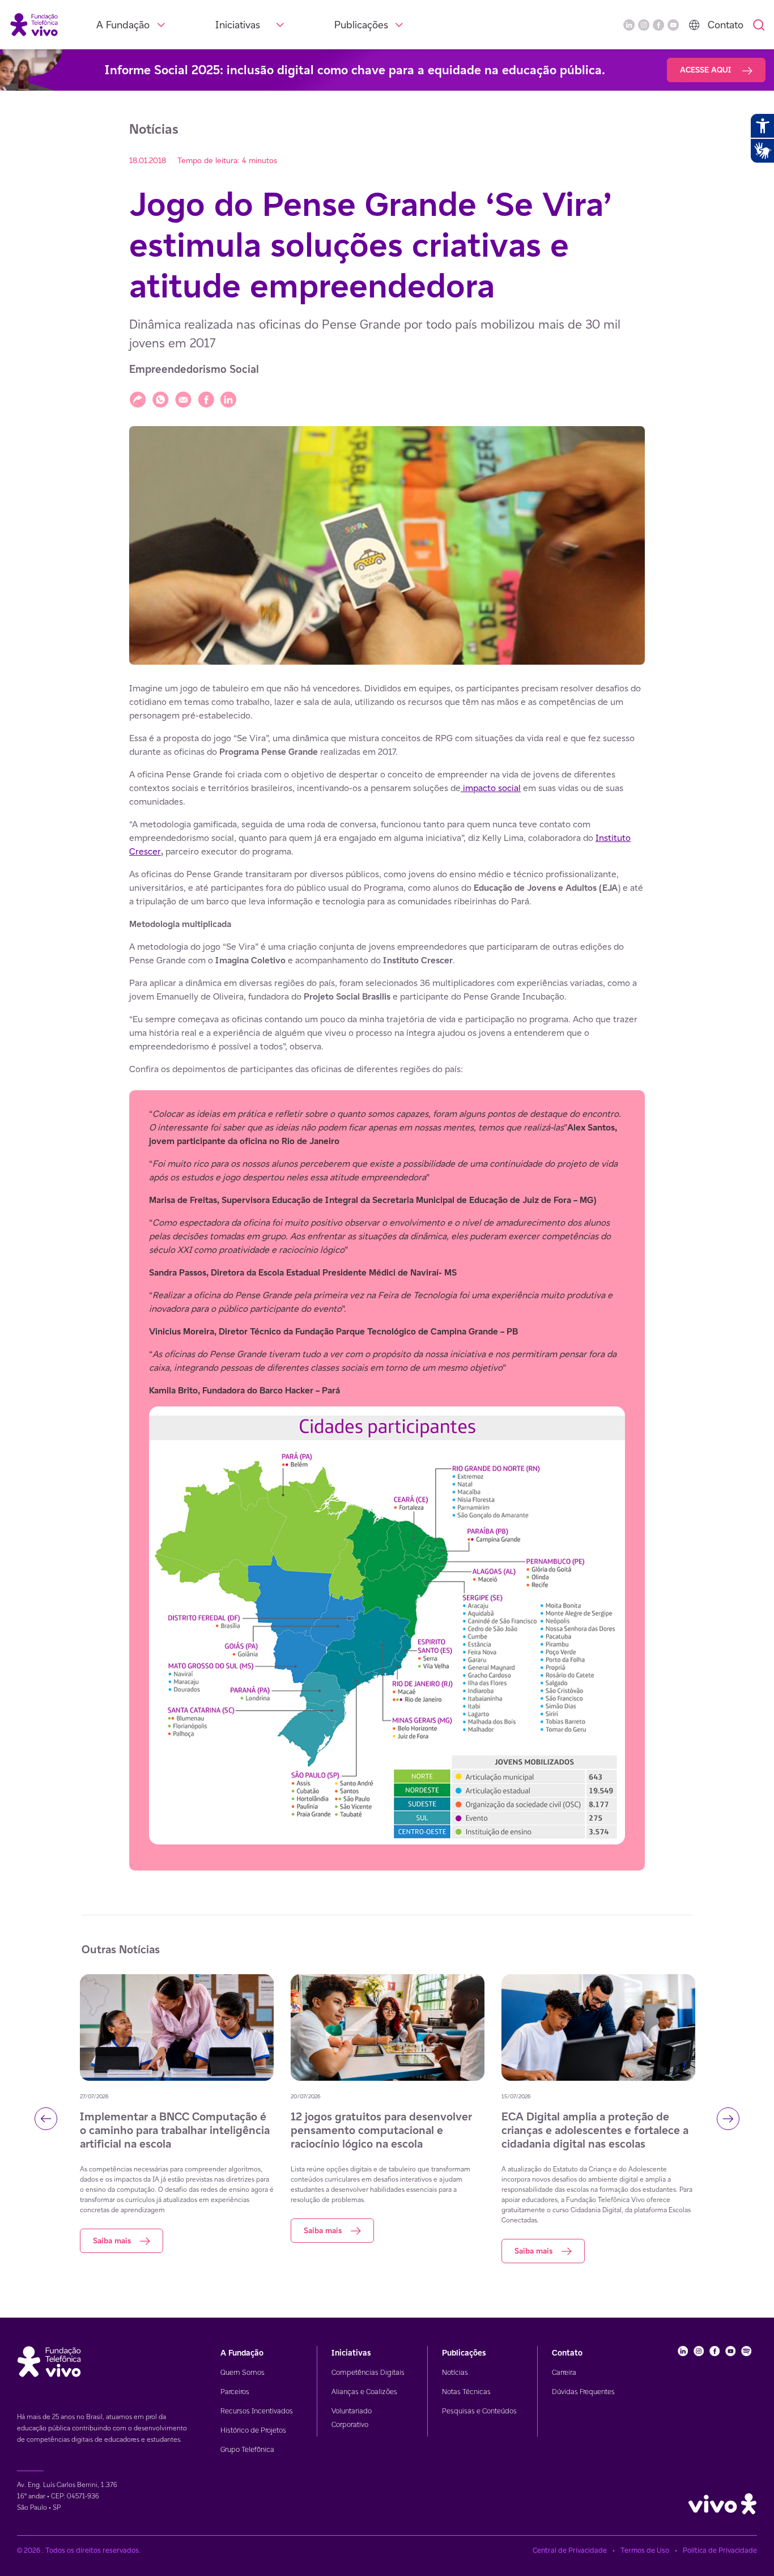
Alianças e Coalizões (364, 2392)
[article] (387, 1276)
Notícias (455, 2372)
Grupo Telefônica (247, 2449)
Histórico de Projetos (253, 2430)
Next (728, 2119)
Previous (46, 2119)
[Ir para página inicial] (34, 24)
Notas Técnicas (466, 2392)
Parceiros (235, 2392)
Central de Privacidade (570, 2550)
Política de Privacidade (720, 2550)
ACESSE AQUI (707, 70)
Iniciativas (238, 25)
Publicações (361, 25)
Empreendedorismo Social (194, 369)
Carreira (564, 2372)
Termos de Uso (645, 2550)
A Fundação (123, 25)
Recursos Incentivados (257, 2411)
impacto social (491, 788)
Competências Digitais (368, 2372)
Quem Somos (243, 2372)
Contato (726, 25)
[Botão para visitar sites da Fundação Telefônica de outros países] (694, 25)
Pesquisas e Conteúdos (479, 2411)
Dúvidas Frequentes (583, 2392)
